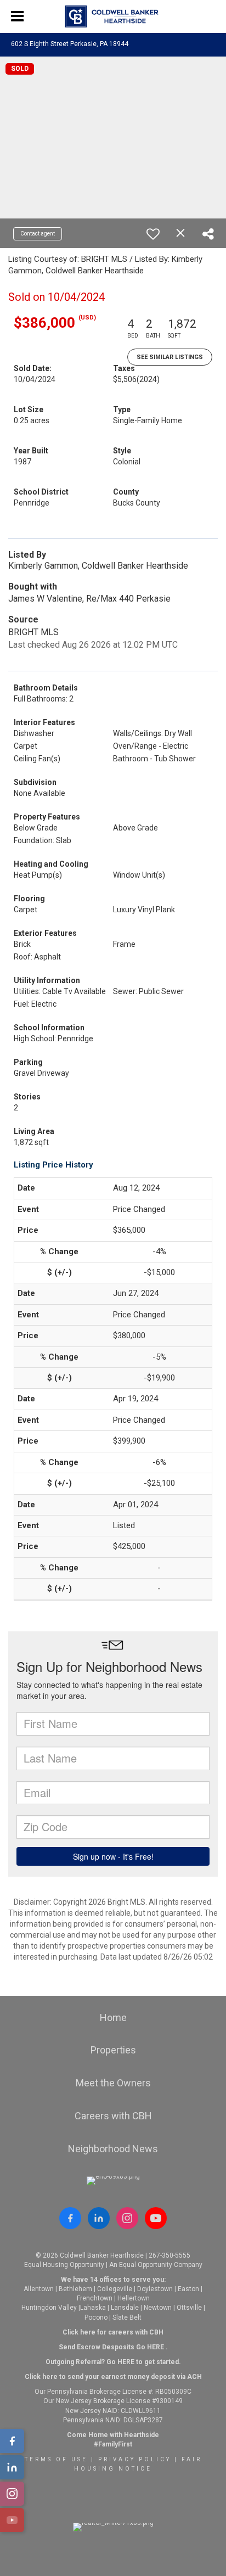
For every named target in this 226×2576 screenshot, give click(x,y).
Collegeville (115, 2289)
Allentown (39, 2289)
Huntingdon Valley (49, 2308)
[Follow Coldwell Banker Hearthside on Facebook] (70, 2218)
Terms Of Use (56, 2459)
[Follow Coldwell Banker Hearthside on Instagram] (127, 2218)
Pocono (96, 2317)
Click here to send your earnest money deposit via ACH (113, 2377)
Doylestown (155, 2289)
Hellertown (134, 2298)
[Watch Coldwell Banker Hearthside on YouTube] (156, 2218)
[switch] (153, 234)
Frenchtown (95, 2298)
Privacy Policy (135, 2459)
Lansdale (125, 2308)
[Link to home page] (113, 16)
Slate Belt (127, 2317)
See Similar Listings (170, 357)
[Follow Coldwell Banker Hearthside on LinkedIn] (99, 2218)
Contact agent (38, 234)
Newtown (158, 2308)
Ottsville (189, 2308)
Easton (188, 2289)
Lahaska (93, 2308)
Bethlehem (75, 2289)
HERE (156, 2347)
